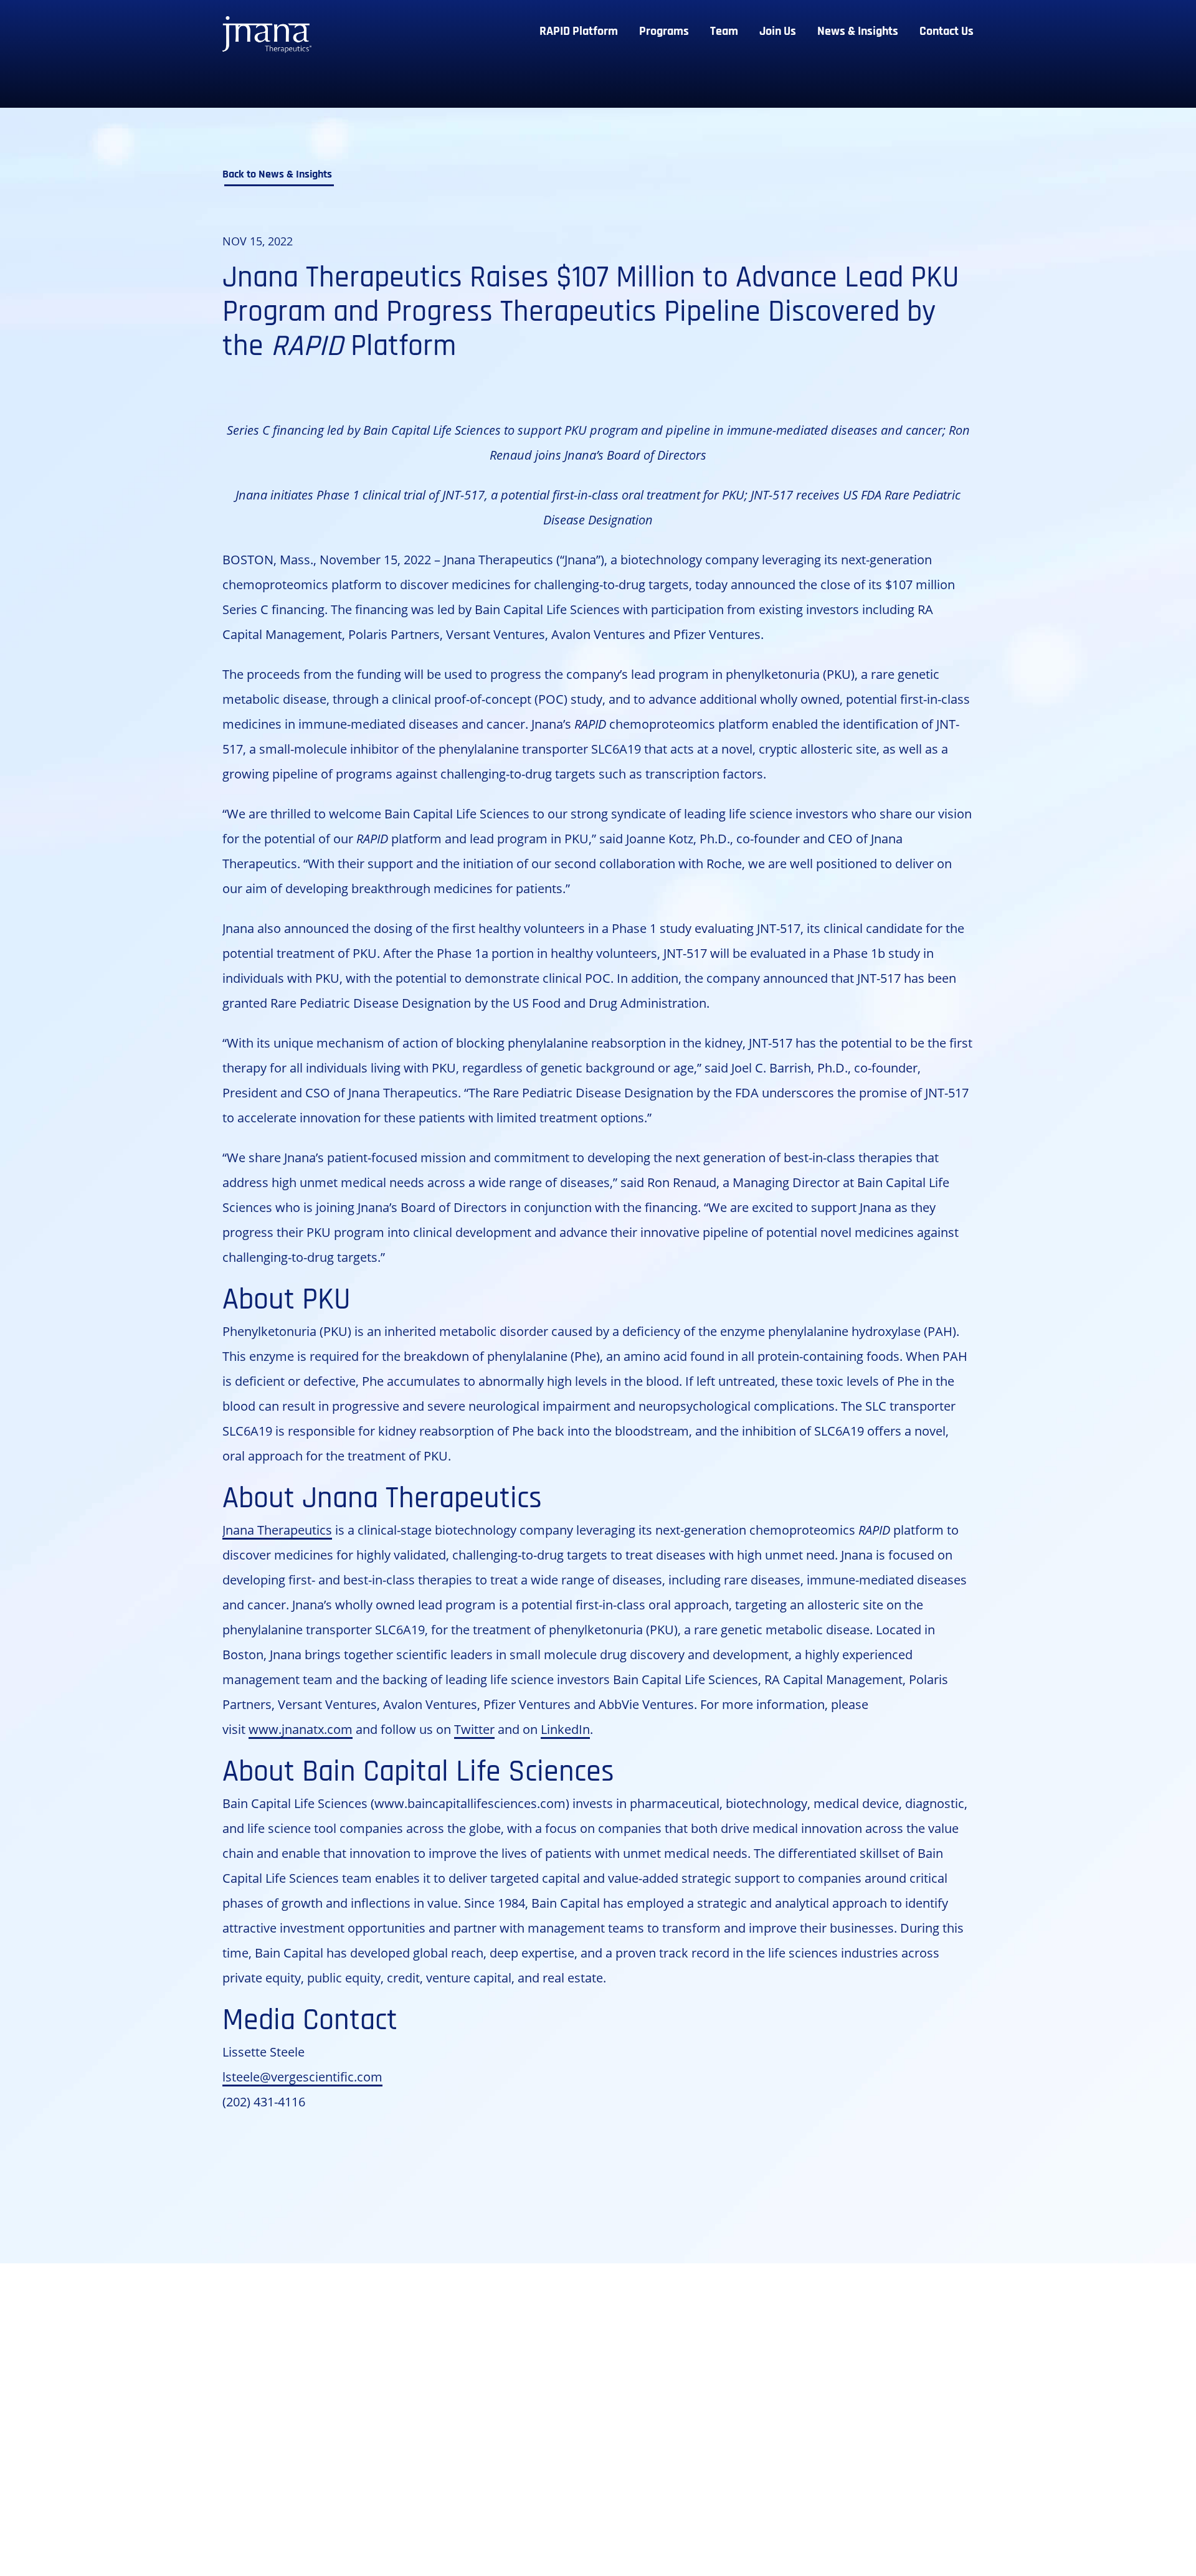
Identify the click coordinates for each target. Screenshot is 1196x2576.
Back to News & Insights (277, 175)
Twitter (474, 1729)
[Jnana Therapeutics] (267, 36)
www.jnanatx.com (301, 1729)
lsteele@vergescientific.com (302, 2076)
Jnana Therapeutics (277, 1530)
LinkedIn (565, 1729)
